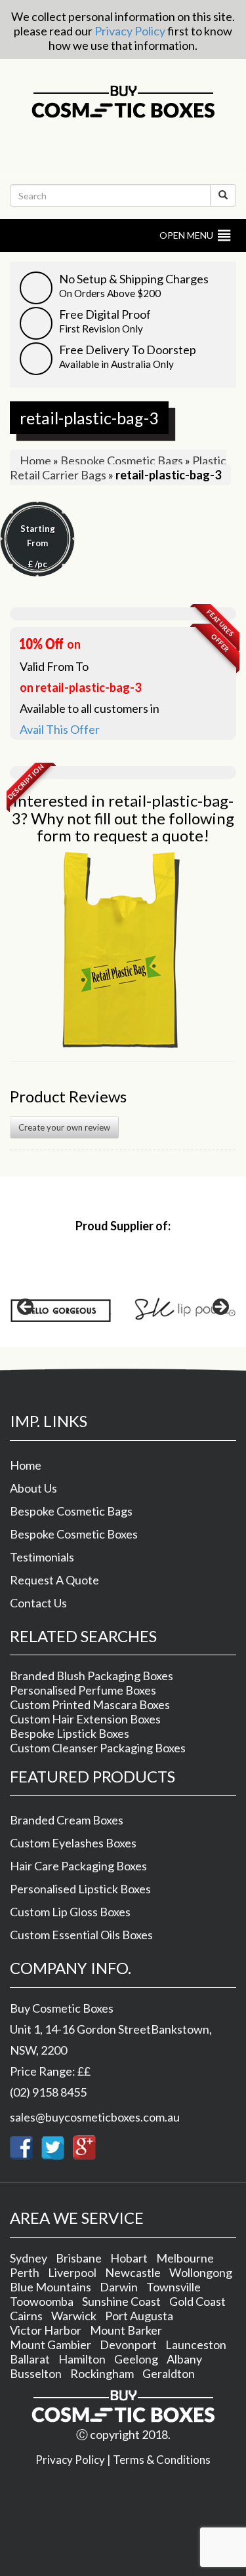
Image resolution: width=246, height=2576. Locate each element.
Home (35, 460)
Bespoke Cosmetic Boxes (74, 1534)
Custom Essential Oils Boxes (81, 1935)
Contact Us (38, 1603)
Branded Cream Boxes (67, 1820)
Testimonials (42, 1557)
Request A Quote (54, 1580)
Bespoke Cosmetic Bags (122, 460)
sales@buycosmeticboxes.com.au (95, 2117)
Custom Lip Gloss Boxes (70, 1912)
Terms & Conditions (162, 2460)
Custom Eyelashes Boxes (73, 1843)
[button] (186, 235)
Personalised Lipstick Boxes (80, 1889)
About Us (33, 1488)
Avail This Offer (60, 729)
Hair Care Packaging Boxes (78, 1866)
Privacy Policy (130, 31)
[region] (123, 1311)
